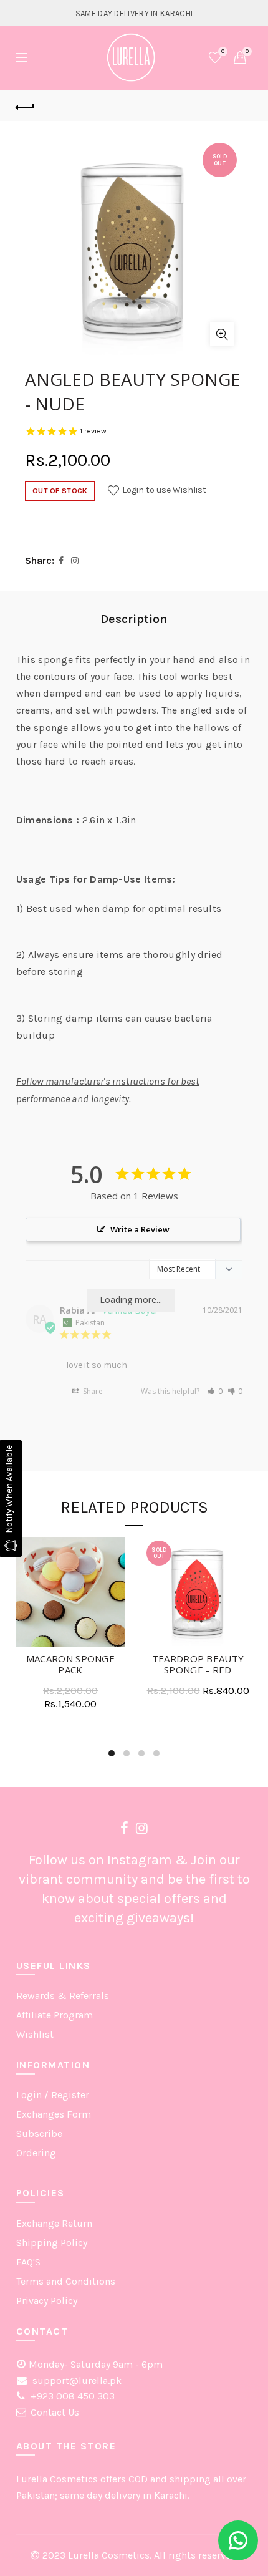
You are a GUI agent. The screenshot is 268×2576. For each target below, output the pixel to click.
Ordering (36, 2153)
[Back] (26, 105)
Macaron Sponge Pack (70, 1664)
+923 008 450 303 (71, 2396)
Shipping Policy (52, 2243)
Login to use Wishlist (163, 490)
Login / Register (53, 2095)
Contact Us (55, 2412)
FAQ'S (28, 2262)
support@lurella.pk (76, 2380)
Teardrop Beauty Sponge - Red (198, 1664)
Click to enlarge (222, 334)
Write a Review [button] (140, 1229)
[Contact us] (238, 2540)
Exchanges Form (54, 2114)
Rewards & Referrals (63, 1996)
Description (134, 619)
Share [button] (92, 1391)
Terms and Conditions (66, 2281)
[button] (215, 1391)
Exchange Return (54, 2223)
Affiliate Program (55, 2015)
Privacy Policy (47, 2301)
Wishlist (223, 51)
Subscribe (39, 2133)
